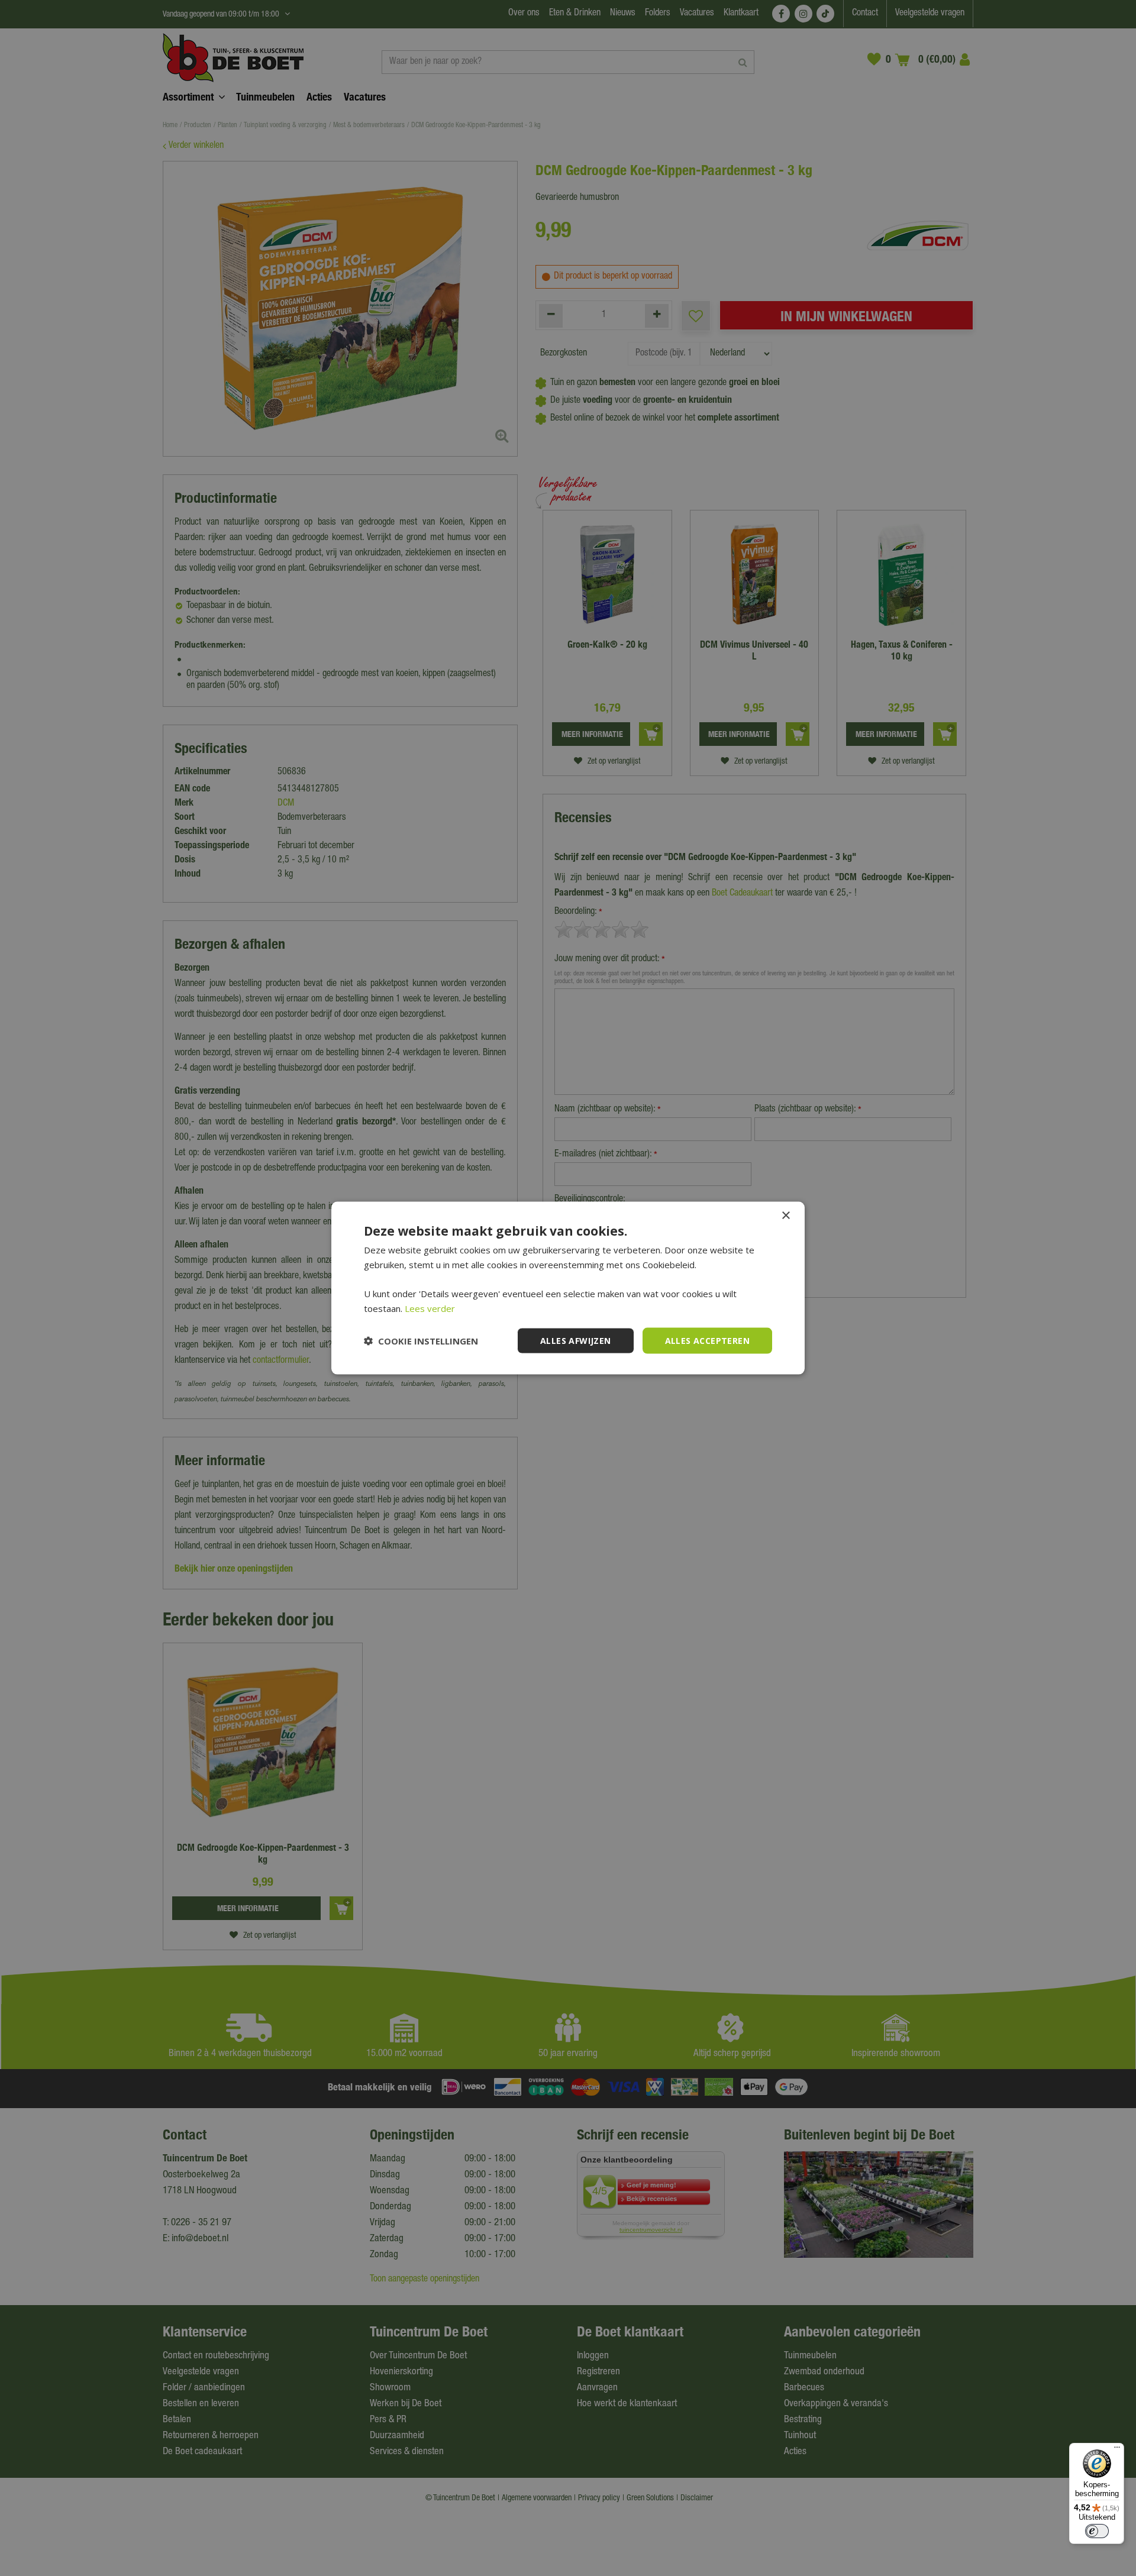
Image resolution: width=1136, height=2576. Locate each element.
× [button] (785, 1215)
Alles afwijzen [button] (576, 1340)
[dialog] (568, 1288)
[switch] (1097, 2531)
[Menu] (1117, 2450)
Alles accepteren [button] (707, 1340)
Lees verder (430, 1308)
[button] (421, 1341)
